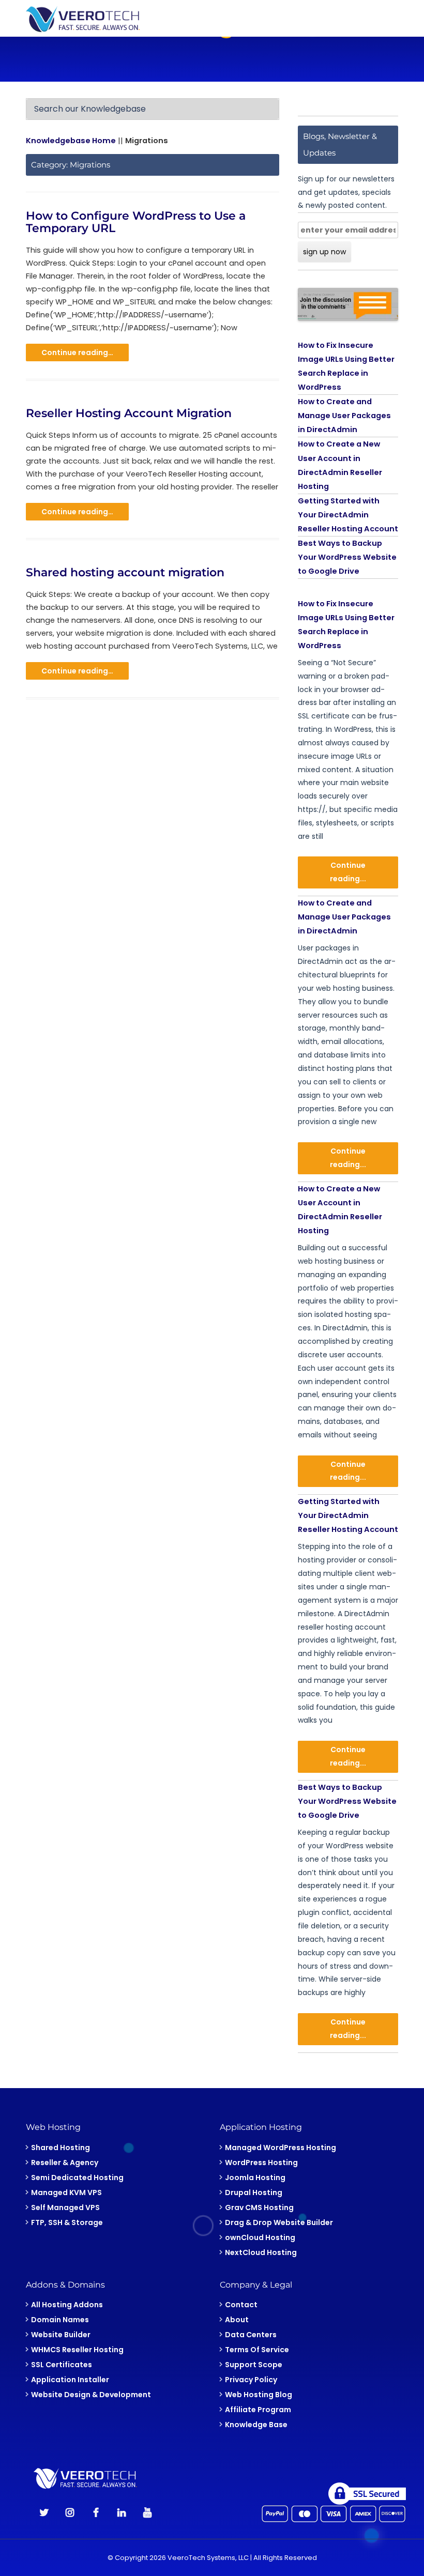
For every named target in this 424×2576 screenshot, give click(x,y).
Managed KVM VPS (66, 2192)
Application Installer (70, 2380)
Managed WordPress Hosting (281, 2148)
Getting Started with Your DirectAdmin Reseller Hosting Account (348, 515)
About (237, 2320)
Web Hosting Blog (259, 2395)
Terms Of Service (257, 2350)
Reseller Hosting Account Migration (129, 413)
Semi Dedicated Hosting (77, 2178)
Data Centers (251, 2335)
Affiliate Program (258, 2410)
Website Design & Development (91, 2395)
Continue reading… (77, 352)
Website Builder (61, 2335)
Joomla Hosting (255, 2178)
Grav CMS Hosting (259, 2207)
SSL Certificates (62, 2365)
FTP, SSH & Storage (67, 2222)
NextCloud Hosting (261, 2252)
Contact (241, 2305)
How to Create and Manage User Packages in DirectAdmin (344, 416)
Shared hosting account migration (125, 572)
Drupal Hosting (254, 2192)
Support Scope (254, 2365)
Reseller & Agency (65, 2163)
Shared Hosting (60, 2148)
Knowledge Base (256, 2425)
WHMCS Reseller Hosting (77, 2350)
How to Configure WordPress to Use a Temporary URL (136, 222)
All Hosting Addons (67, 2305)
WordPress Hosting (261, 2163)
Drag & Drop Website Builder (279, 2222)
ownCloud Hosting (260, 2237)
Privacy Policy (251, 2380)
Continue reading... (348, 872)
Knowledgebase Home (71, 141)
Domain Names (60, 2320)
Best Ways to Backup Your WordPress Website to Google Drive (347, 557)
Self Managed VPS (65, 2207)
